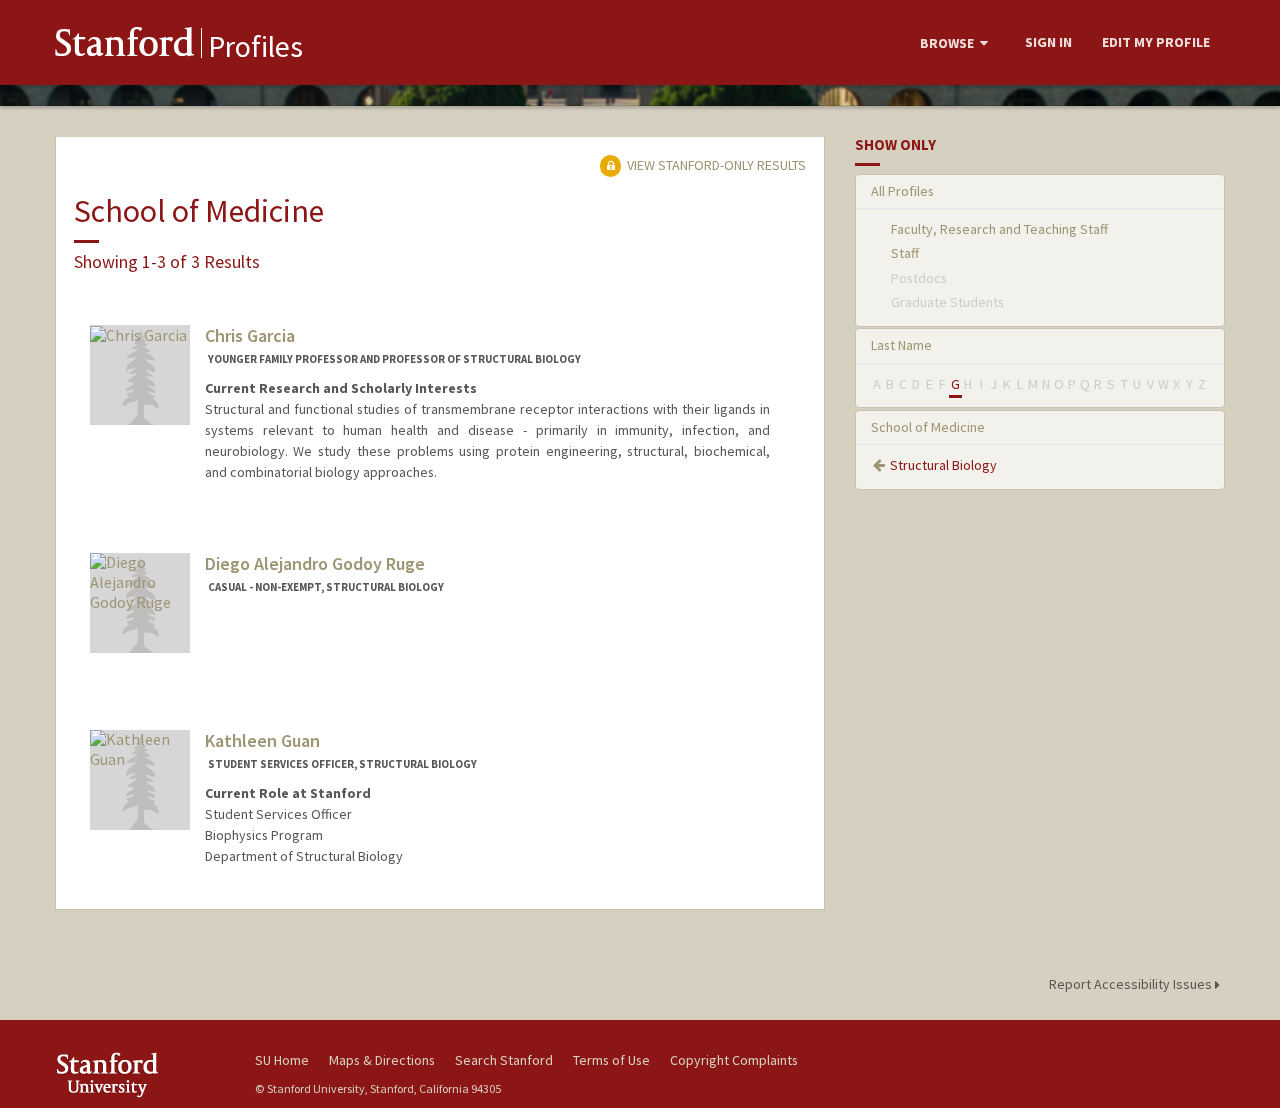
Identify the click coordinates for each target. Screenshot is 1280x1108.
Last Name (901, 345)
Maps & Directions (382, 1060)
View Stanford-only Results (715, 165)
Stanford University (140, 1074)
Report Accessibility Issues (1132, 984)
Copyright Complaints (734, 1060)
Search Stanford (504, 1060)
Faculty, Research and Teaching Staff (999, 229)
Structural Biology (943, 465)
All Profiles (902, 191)
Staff (905, 253)
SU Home (282, 1060)
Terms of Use (611, 1060)
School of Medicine (928, 427)
